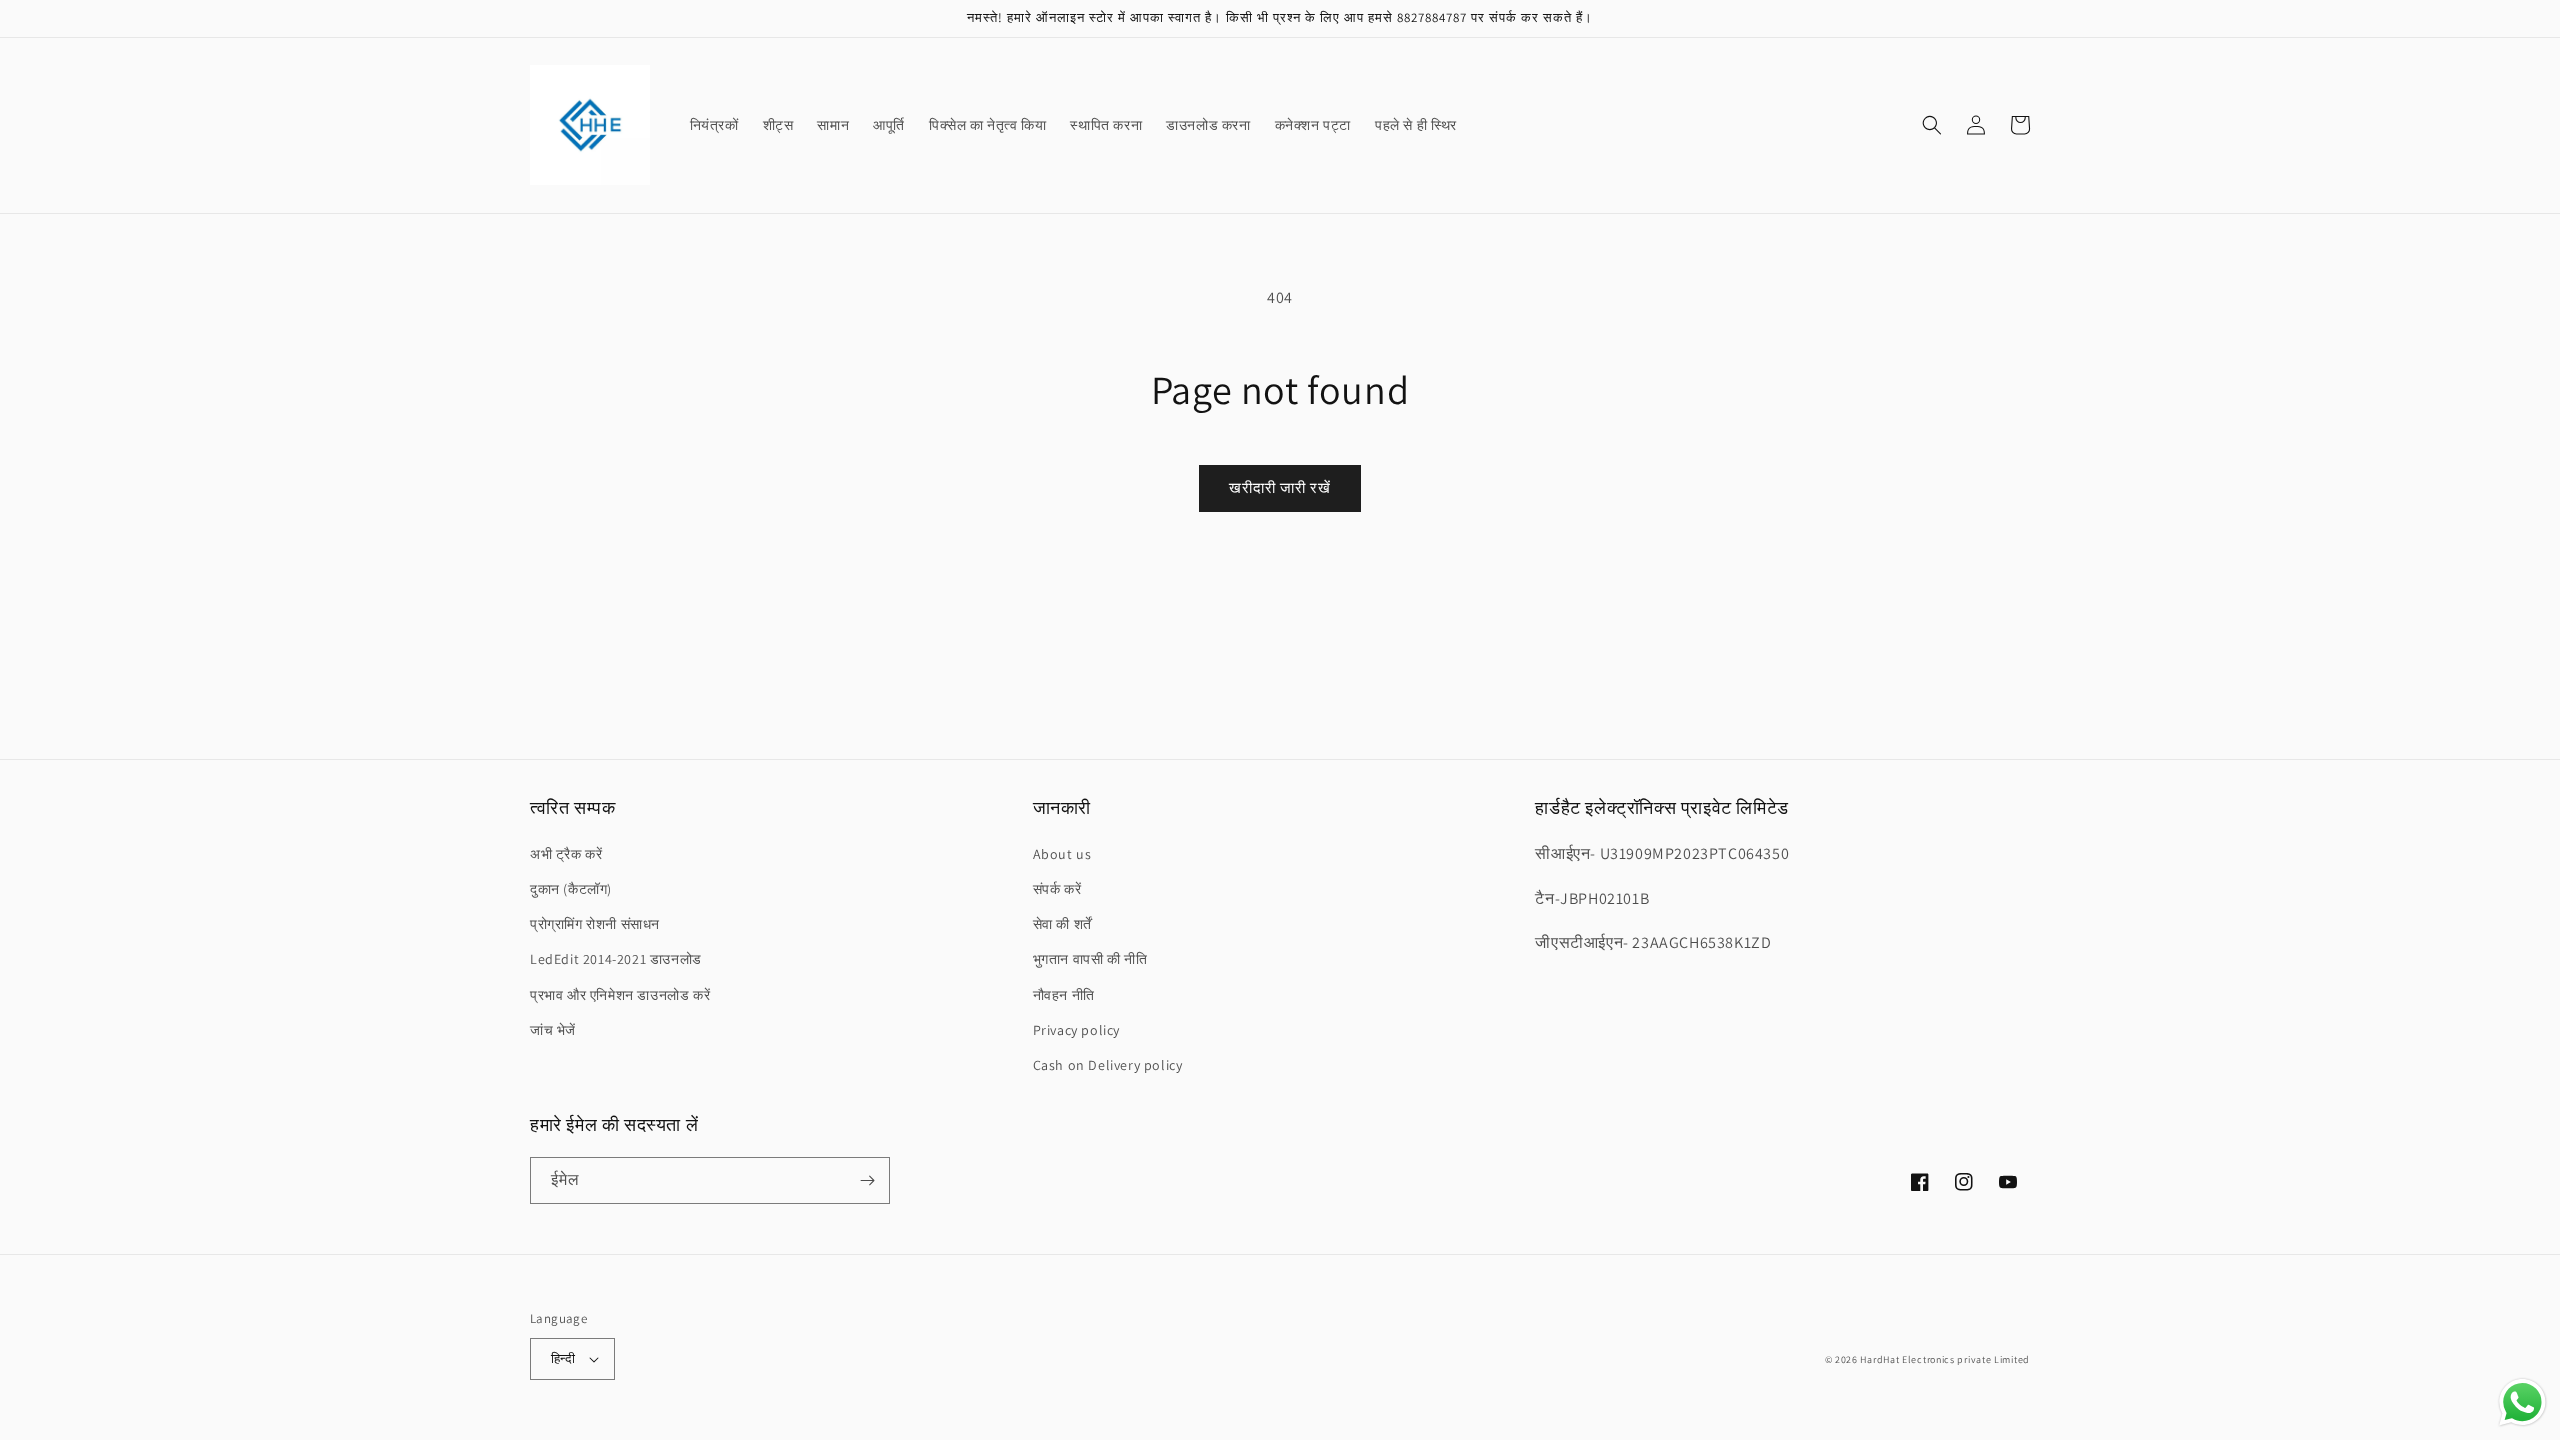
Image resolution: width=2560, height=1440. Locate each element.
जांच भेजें (553, 1030)
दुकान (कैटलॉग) (571, 889)
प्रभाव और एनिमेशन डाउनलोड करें (620, 995)
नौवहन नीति (1064, 995)
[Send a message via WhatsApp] (2522, 1402)
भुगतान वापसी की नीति (1090, 959)
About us (1062, 854)
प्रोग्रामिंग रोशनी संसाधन (595, 924)
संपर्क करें (1057, 889)
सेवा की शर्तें (1062, 924)
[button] (1932, 125)
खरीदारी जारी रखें (1280, 487)
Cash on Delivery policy (1108, 1065)
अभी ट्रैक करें (566, 854)
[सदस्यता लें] (867, 1180)
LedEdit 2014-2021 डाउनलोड (616, 959)
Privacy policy (1076, 1030)
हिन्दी (563, 1358)
